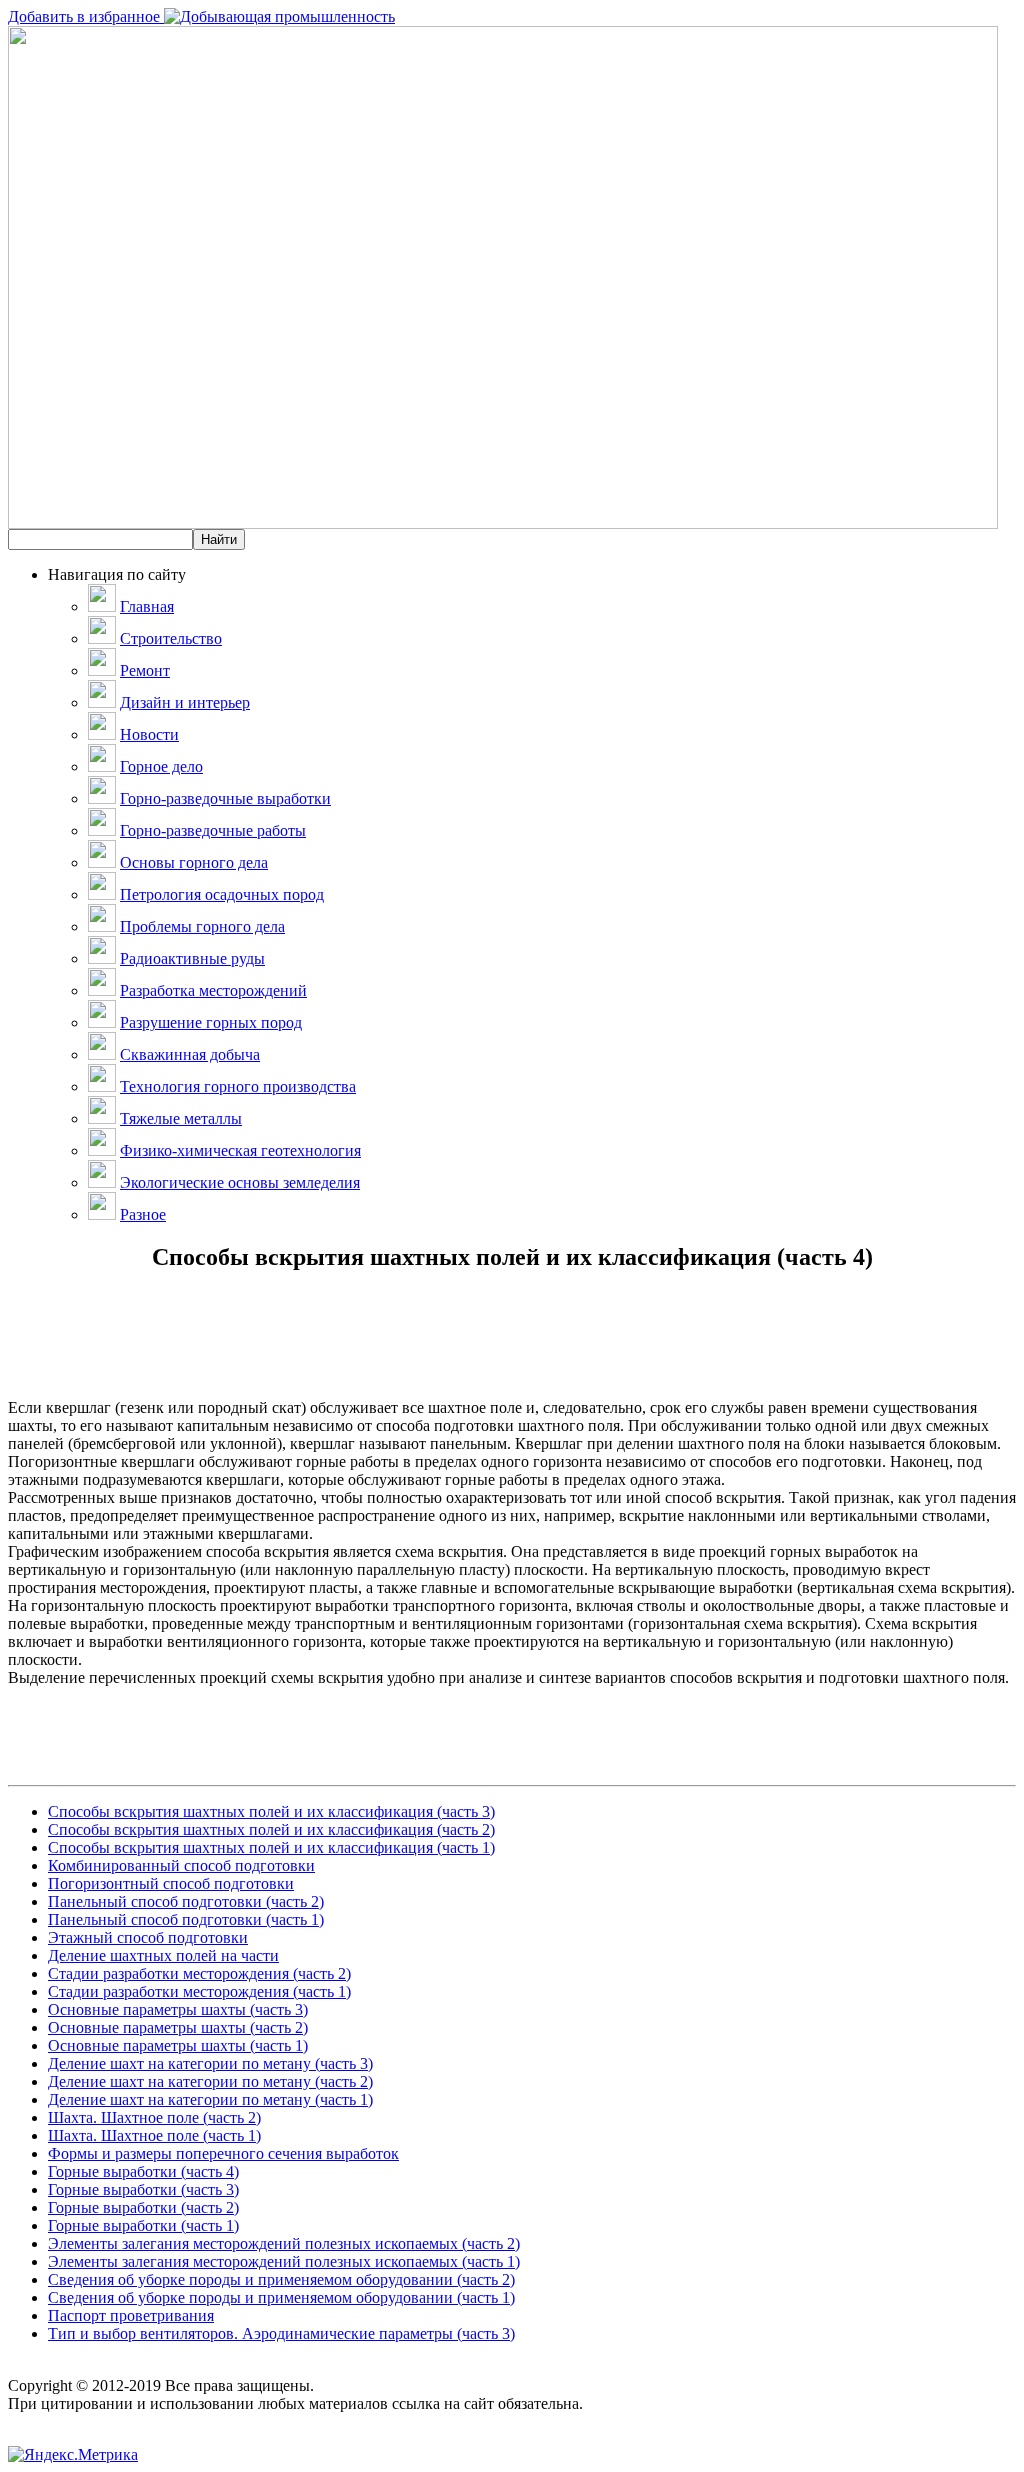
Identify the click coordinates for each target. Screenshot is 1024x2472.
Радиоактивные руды (192, 958)
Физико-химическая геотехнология (240, 1150)
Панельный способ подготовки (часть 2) (186, 1901)
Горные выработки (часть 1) (143, 2225)
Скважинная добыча (190, 1054)
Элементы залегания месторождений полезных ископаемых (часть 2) (284, 2243)
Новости (149, 734)
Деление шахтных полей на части (163, 1955)
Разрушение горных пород (211, 1022)
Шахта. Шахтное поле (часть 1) (154, 2135)
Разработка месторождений (213, 990)
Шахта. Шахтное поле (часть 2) (154, 2117)
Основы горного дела (194, 862)
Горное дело (161, 766)
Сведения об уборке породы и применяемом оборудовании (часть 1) (281, 2297)
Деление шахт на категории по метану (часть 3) (210, 2063)
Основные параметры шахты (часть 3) (178, 2009)
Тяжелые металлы (181, 1118)
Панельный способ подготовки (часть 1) (186, 1919)
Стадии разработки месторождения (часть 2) (199, 1973)
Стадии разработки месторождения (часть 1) (199, 1991)
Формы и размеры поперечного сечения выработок (223, 2153)
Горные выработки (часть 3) (143, 2189)
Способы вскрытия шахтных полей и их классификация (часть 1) (271, 1847)
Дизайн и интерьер (185, 702)
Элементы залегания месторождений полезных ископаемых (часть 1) (284, 2261)
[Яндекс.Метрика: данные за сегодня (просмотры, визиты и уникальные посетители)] (73, 2455)
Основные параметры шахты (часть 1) (178, 2045)
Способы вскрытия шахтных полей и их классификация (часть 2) (271, 1829)
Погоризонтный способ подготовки (171, 1883)
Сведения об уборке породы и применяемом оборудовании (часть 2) (281, 2279)
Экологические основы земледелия (240, 1182)
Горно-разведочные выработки (225, 798)
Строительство (171, 638)
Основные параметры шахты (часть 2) (178, 2027)
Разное (143, 1214)
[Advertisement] (512, 1354)
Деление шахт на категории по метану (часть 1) (210, 2099)
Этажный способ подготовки (148, 1937)
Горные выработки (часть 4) (143, 2171)
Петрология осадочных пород (222, 894)
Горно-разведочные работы (213, 830)
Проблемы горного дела (202, 926)
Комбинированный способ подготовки (181, 1865)
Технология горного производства (238, 1086)
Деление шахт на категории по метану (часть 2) (210, 2081)
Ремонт (145, 670)
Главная (147, 606)
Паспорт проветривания (131, 2315)
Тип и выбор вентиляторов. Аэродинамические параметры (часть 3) (281, 2333)
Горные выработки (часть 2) (143, 2207)
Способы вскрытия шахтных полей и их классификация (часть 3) (271, 1811)
